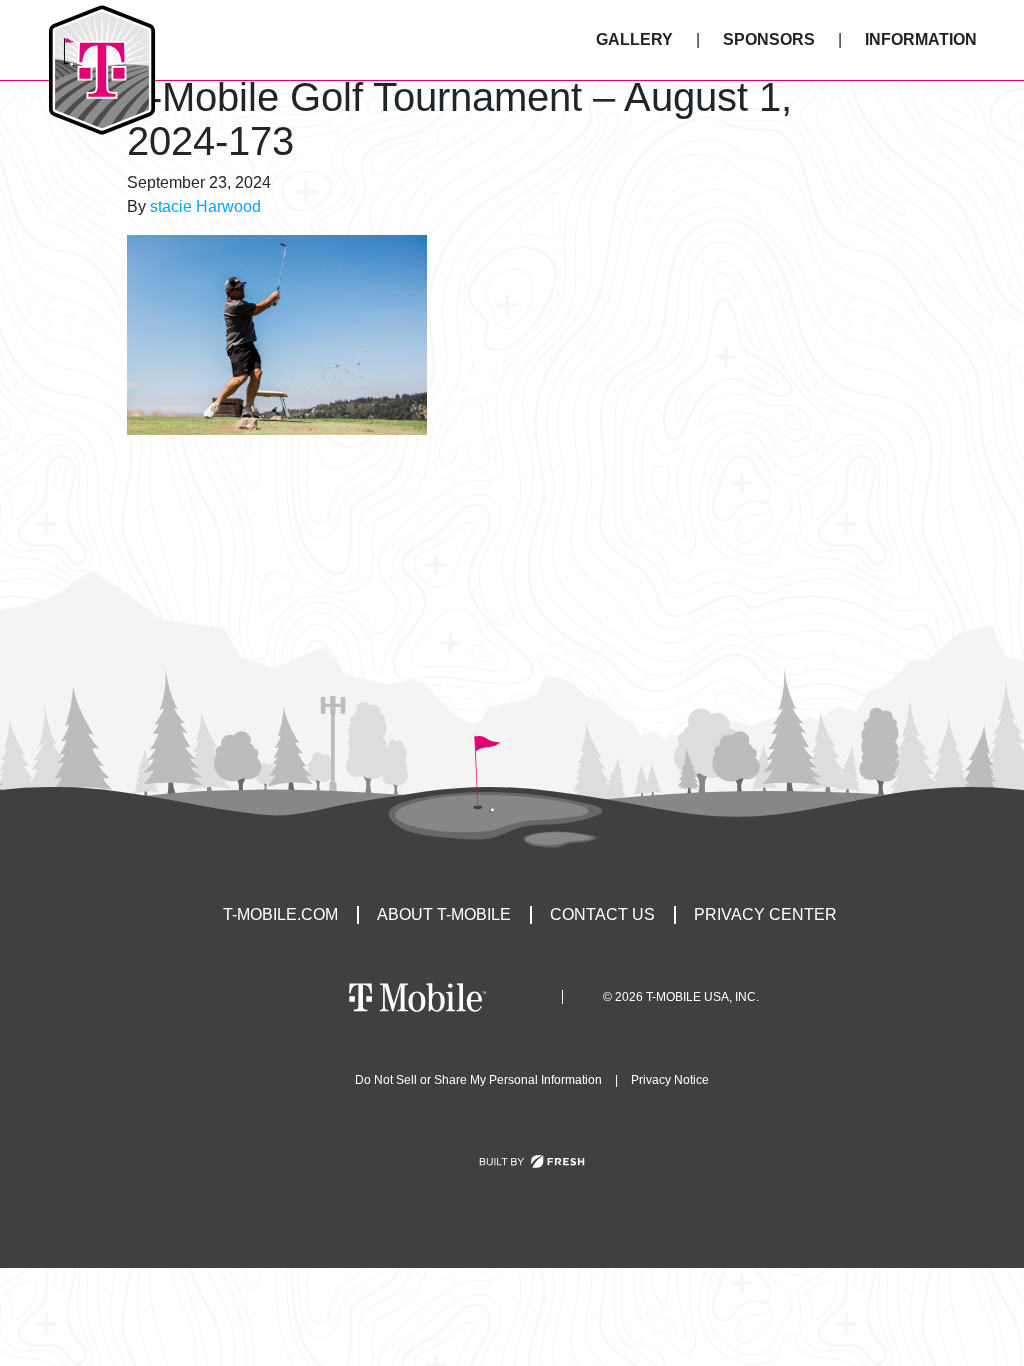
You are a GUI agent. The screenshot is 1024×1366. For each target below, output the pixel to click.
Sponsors (769, 39)
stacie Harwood (205, 206)
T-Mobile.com (280, 914)
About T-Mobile (444, 914)
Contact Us (602, 914)
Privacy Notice (670, 1080)
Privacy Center (765, 914)
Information (921, 39)
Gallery (634, 39)
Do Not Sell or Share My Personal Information (478, 1080)
